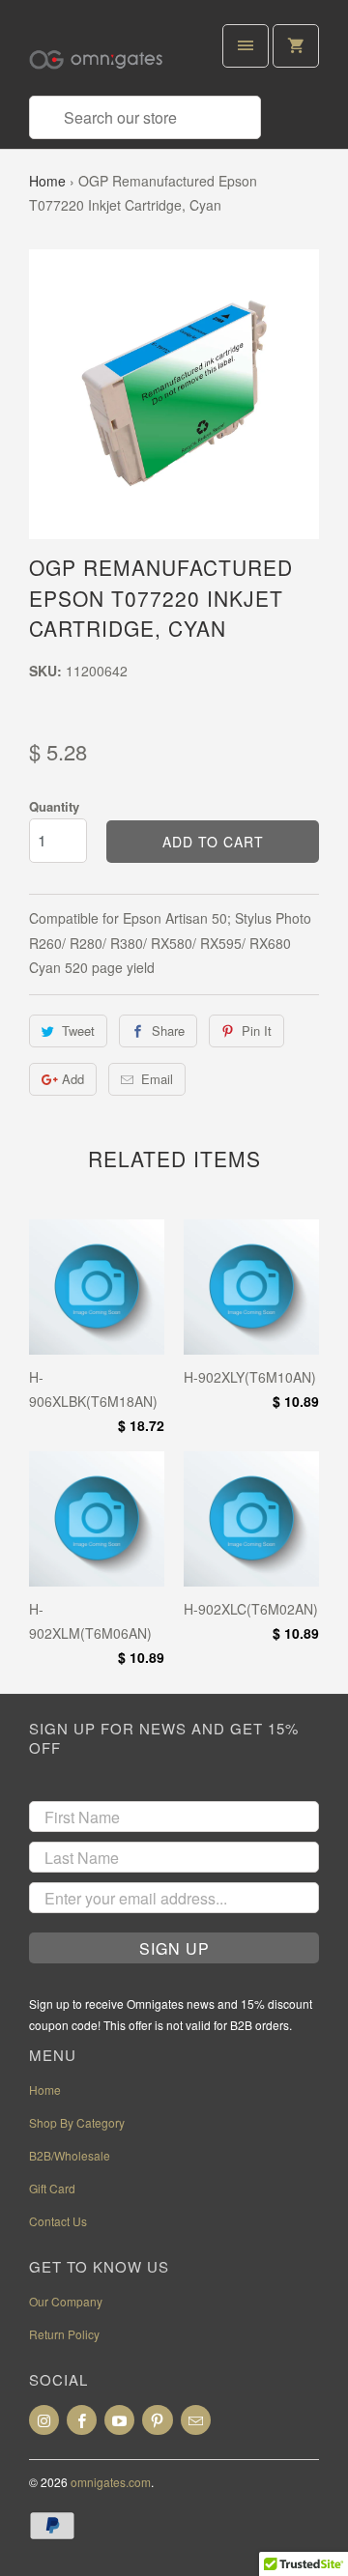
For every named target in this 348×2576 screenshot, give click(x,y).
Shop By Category (77, 2122)
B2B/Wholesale (70, 2155)
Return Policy (64, 2334)
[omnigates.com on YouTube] (119, 2420)
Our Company (66, 2301)
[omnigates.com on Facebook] (82, 2420)
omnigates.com (111, 2482)
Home (47, 181)
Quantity (54, 806)
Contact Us (58, 2221)
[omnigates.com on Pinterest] (157, 2420)
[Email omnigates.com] (196, 2420)
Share (168, 1030)
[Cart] (296, 46)
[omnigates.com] (106, 55)
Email (157, 1079)
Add (73, 1079)
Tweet (78, 1030)
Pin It (257, 1030)
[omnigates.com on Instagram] (44, 2420)
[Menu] (246, 46)
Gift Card (52, 2188)
